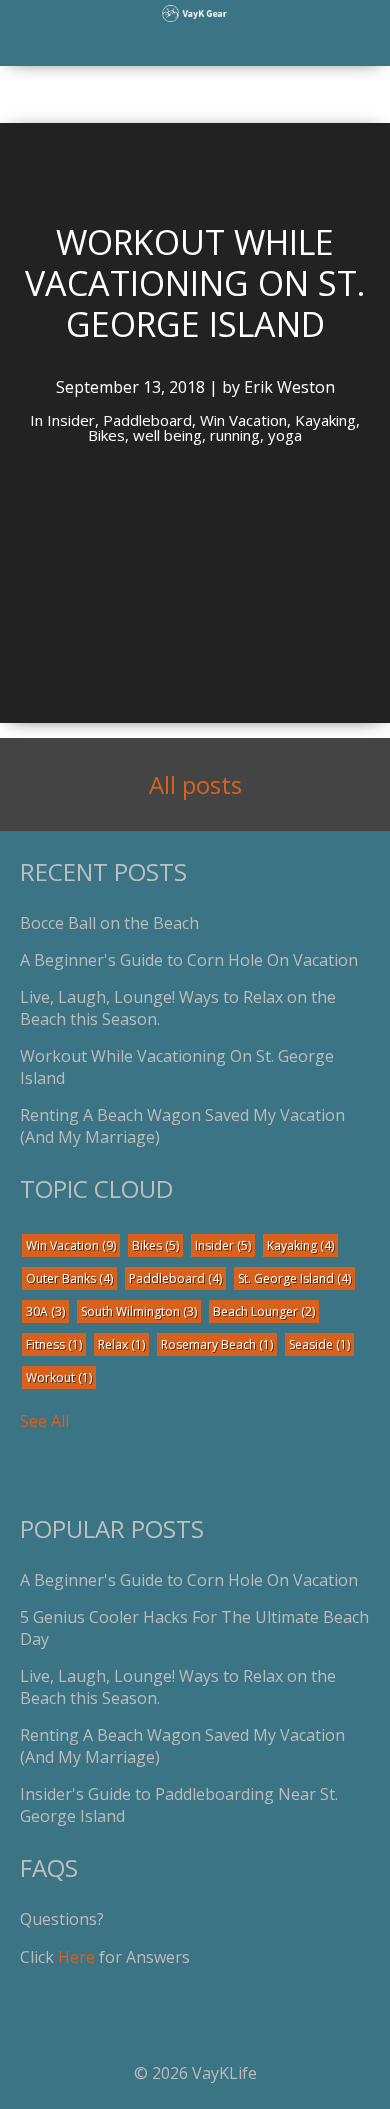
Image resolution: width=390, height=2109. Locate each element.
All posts (195, 784)
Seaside (319, 1344)
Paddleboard (175, 1278)
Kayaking (300, 1245)
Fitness (54, 1344)
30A (45, 1311)
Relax (121, 1344)
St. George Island (294, 1278)
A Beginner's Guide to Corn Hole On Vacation (189, 960)
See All (44, 1421)
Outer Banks (69, 1278)
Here (76, 1957)
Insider (223, 1245)
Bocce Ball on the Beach (109, 923)
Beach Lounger (264, 1311)
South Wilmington (139, 1311)
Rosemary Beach (217, 1344)
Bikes (155, 1245)
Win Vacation (71, 1245)
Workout (59, 1377)
